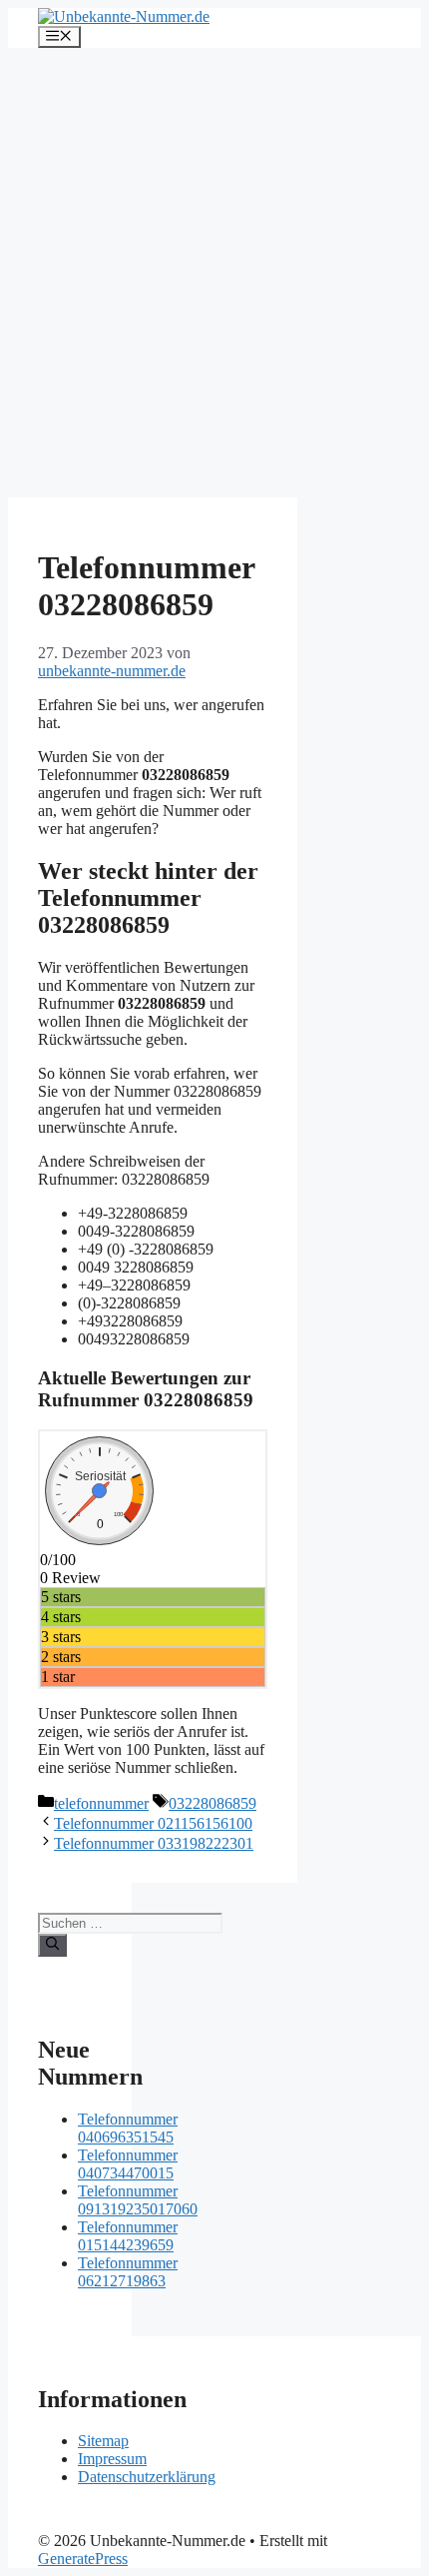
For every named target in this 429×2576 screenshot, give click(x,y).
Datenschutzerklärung (147, 2477)
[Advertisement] (214, 273)
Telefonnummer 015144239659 (128, 2236)
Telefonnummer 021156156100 (153, 1823)
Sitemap (103, 2441)
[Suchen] (52, 1945)
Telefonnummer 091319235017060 (138, 2200)
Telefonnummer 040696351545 (128, 2128)
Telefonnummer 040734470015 (128, 2164)
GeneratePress (83, 2559)
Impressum (112, 2459)
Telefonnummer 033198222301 (154, 1843)
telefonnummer (101, 1803)
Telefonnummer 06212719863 (128, 2272)
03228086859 (213, 1803)
